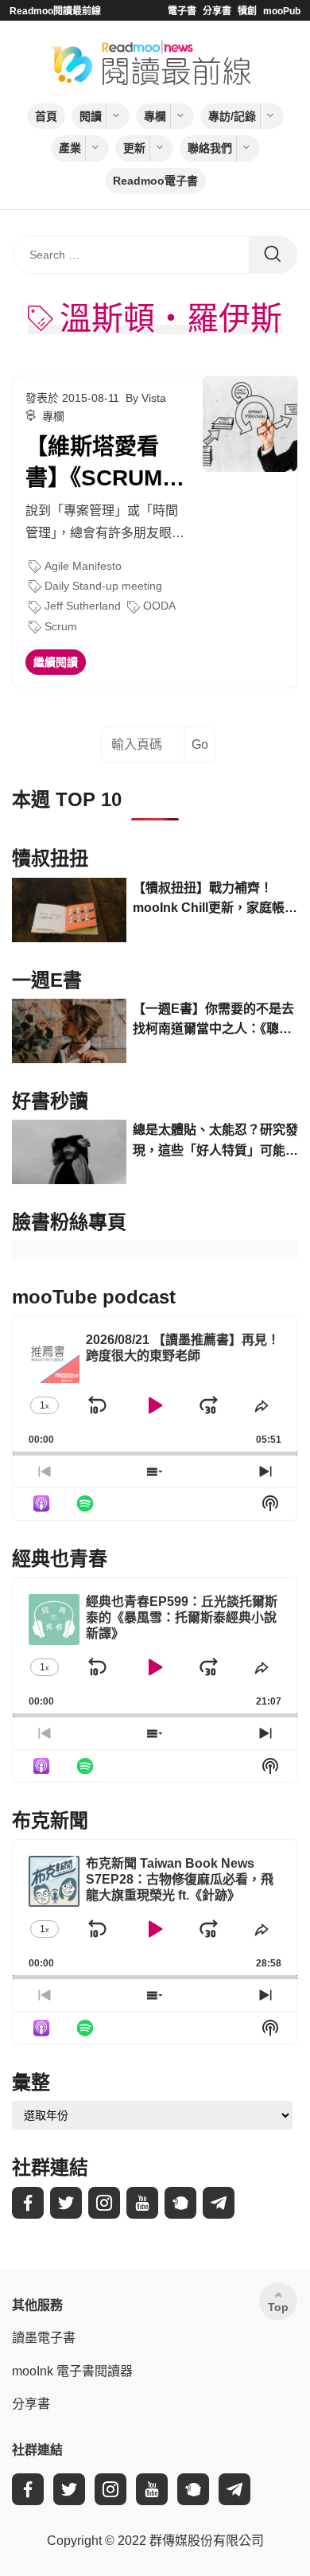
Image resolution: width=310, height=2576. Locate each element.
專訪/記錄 (232, 116)
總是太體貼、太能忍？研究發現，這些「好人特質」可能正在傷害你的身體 (215, 1142)
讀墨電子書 (44, 2338)
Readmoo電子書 (155, 181)
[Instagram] (104, 2203)
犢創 (247, 11)
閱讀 (91, 116)
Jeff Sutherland (83, 606)
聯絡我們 (210, 148)
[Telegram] (219, 2203)
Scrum (61, 626)
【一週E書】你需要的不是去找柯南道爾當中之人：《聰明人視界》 (213, 1021)
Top (278, 2307)
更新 (134, 148)
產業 (70, 148)
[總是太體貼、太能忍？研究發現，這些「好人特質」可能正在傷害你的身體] (69, 1152)
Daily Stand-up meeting (103, 586)
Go (200, 744)
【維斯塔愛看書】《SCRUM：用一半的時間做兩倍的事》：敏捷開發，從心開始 (105, 464)
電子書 (182, 11)
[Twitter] (66, 2203)
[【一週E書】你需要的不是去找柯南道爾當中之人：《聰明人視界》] (69, 1031)
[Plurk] (180, 2203)
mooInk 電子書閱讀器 (72, 2371)
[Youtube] (142, 2203)
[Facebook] (28, 2203)
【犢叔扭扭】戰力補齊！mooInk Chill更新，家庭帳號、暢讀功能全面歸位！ (209, 900)
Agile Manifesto (83, 566)
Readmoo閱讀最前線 (55, 11)
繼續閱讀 (56, 662)
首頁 (46, 116)
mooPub (282, 11)
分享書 (217, 11)
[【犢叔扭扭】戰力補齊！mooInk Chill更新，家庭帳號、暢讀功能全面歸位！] (69, 910)
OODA (159, 606)
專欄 (155, 116)
